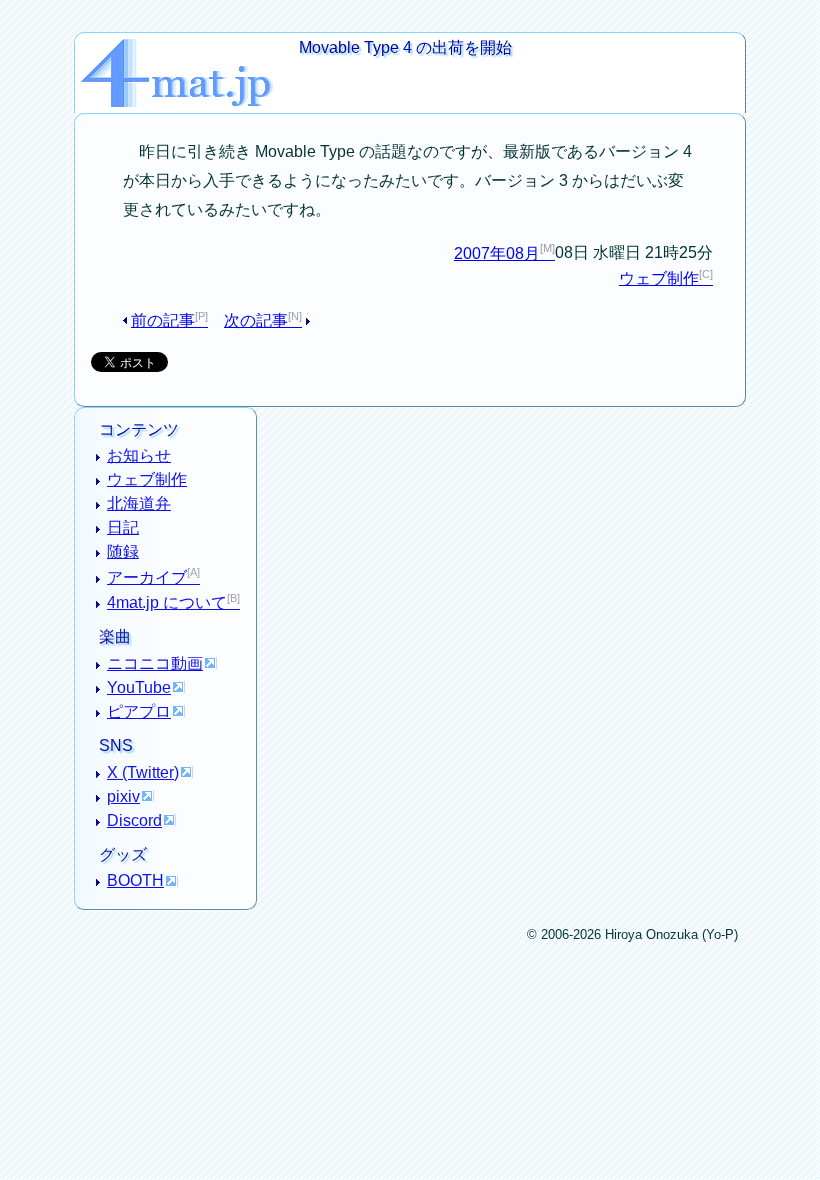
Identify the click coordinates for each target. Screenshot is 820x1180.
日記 (123, 527)
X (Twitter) (143, 772)
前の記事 (163, 320)
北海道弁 (139, 503)
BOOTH (135, 880)
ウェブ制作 (659, 278)
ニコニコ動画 (155, 663)
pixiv (123, 796)
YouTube (139, 687)
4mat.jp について (167, 602)
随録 (123, 551)
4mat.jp (190, 49)
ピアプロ (139, 711)
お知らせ (139, 455)
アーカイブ (147, 577)
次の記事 (256, 320)
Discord (134, 820)
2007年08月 (497, 253)
